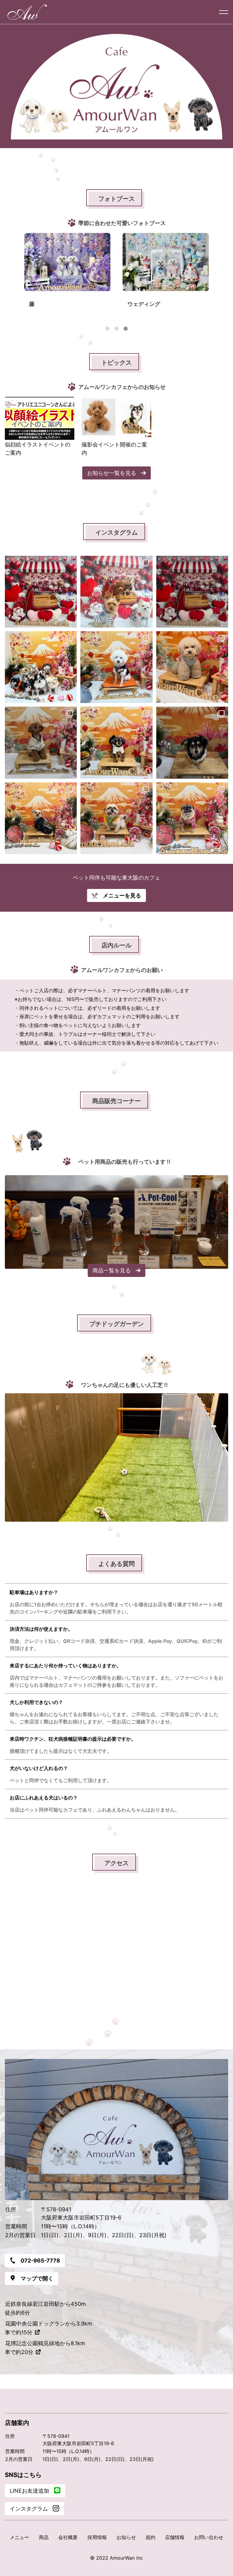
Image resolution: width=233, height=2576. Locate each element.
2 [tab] (116, 329)
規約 (150, 2537)
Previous (14, 276)
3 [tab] (126, 329)
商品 (44, 2537)
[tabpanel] (67, 275)
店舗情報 (175, 2537)
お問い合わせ (209, 2537)
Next (219, 276)
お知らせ (126, 2537)
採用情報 (97, 2537)
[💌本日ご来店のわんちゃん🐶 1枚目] (41, 667)
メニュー (19, 2537)
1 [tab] (107, 329)
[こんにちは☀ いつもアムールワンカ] (192, 592)
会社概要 (68, 2537)
